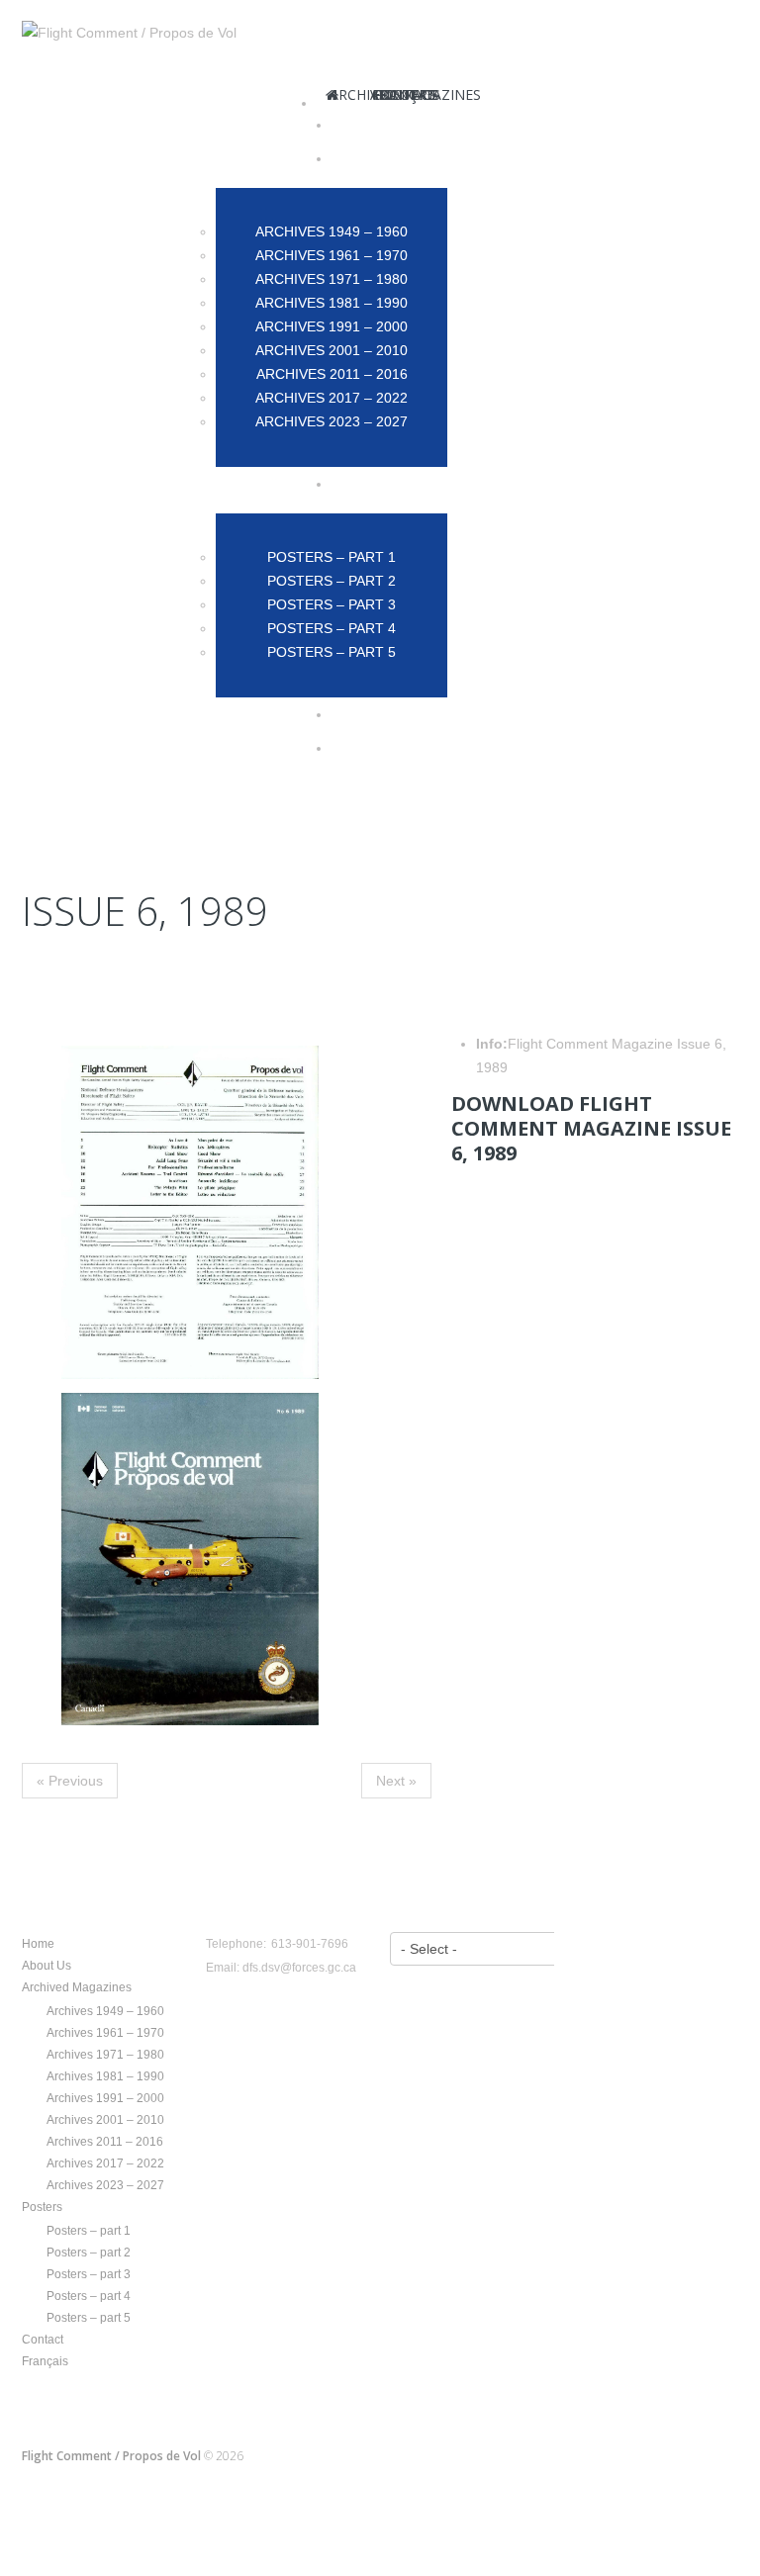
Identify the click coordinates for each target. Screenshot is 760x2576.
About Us (47, 1966)
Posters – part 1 (89, 2231)
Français (45, 2361)
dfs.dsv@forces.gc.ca (299, 1968)
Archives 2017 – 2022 (105, 2163)
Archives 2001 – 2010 (105, 2120)
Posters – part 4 (89, 2296)
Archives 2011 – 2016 (105, 2142)
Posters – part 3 (89, 2274)
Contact (43, 2340)
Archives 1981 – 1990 (105, 2076)
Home (38, 1944)
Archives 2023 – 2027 (105, 2185)
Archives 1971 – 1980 (105, 2055)
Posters (42, 2207)
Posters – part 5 (89, 2318)
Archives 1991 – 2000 (105, 2098)
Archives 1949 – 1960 (105, 2011)
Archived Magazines (77, 1987)
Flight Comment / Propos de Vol (111, 2456)
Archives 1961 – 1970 (105, 2033)
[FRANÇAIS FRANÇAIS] (412, 748)
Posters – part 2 (89, 2253)
